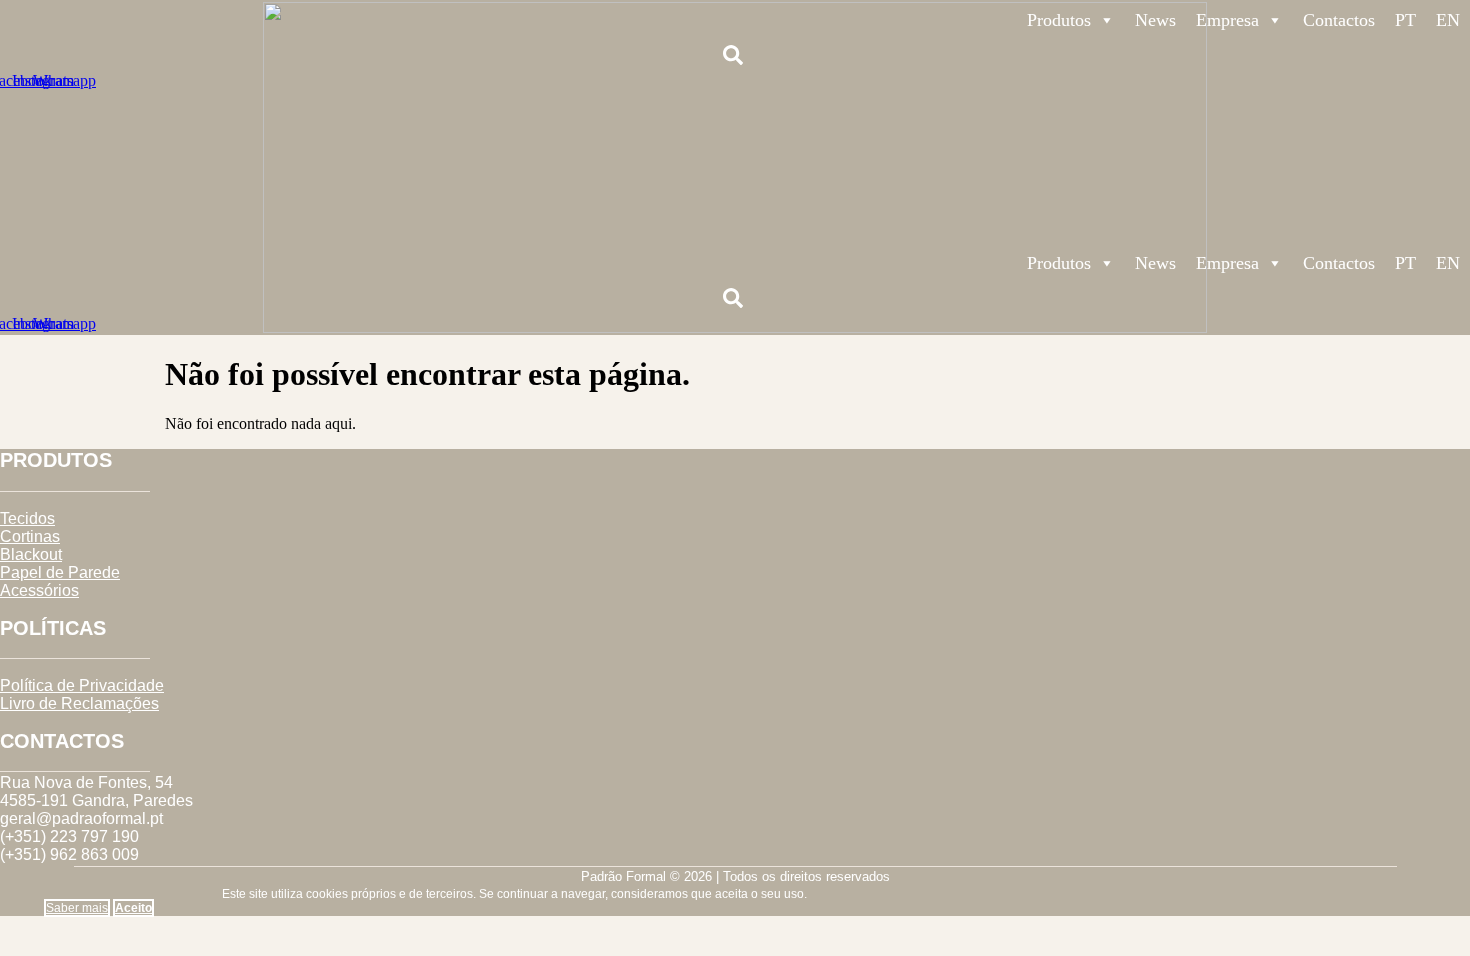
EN (1448, 20)
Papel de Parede (60, 572)
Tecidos (27, 518)
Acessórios (39, 590)
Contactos (1339, 20)
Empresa (1227, 20)
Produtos (1059, 20)
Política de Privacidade (82, 685)
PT (1405, 20)
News (1155, 20)
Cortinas (30, 536)
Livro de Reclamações (79, 703)
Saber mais (77, 908)
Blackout (31, 554)
